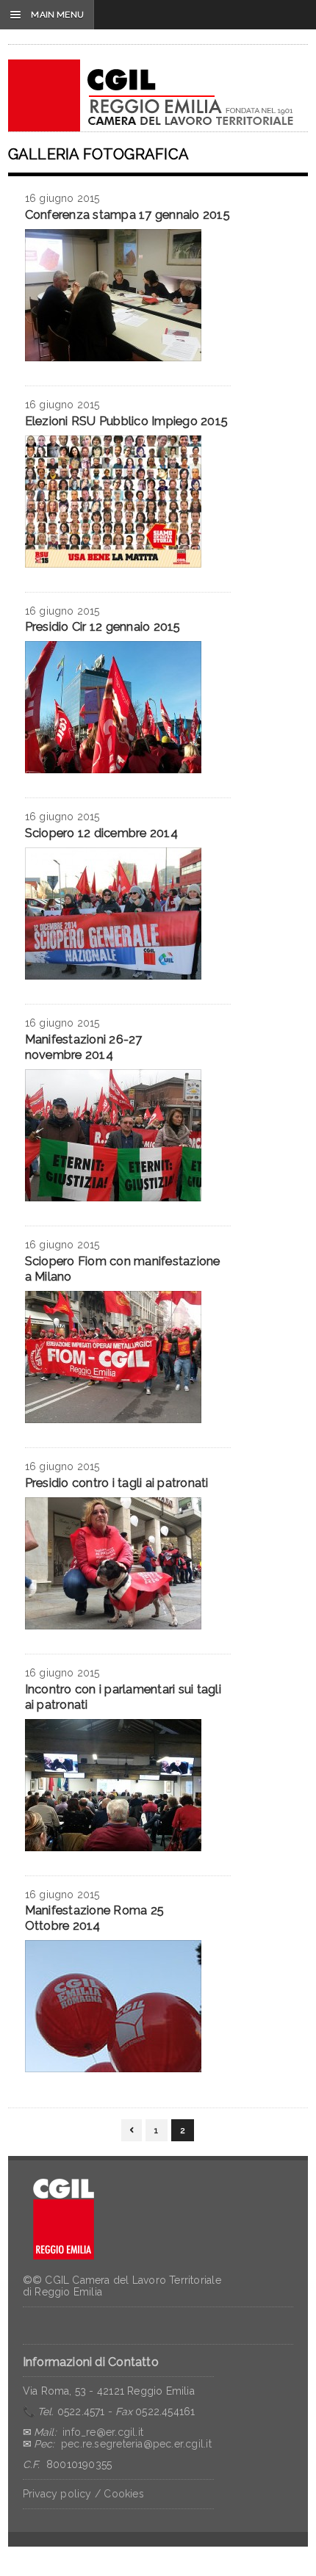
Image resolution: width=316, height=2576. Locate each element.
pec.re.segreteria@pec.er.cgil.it (136, 2444)
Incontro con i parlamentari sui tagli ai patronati (123, 1697)
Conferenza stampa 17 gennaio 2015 (128, 215)
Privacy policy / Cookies (83, 2494)
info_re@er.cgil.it (103, 2432)
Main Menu (47, 15)
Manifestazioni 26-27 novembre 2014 (84, 1047)
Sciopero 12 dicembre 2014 (101, 833)
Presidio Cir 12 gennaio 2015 (103, 627)
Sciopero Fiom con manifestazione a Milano (123, 1269)
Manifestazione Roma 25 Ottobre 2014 (94, 1918)
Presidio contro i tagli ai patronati (117, 1483)
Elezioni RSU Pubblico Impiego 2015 (126, 421)
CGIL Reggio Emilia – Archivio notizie (151, 95)
